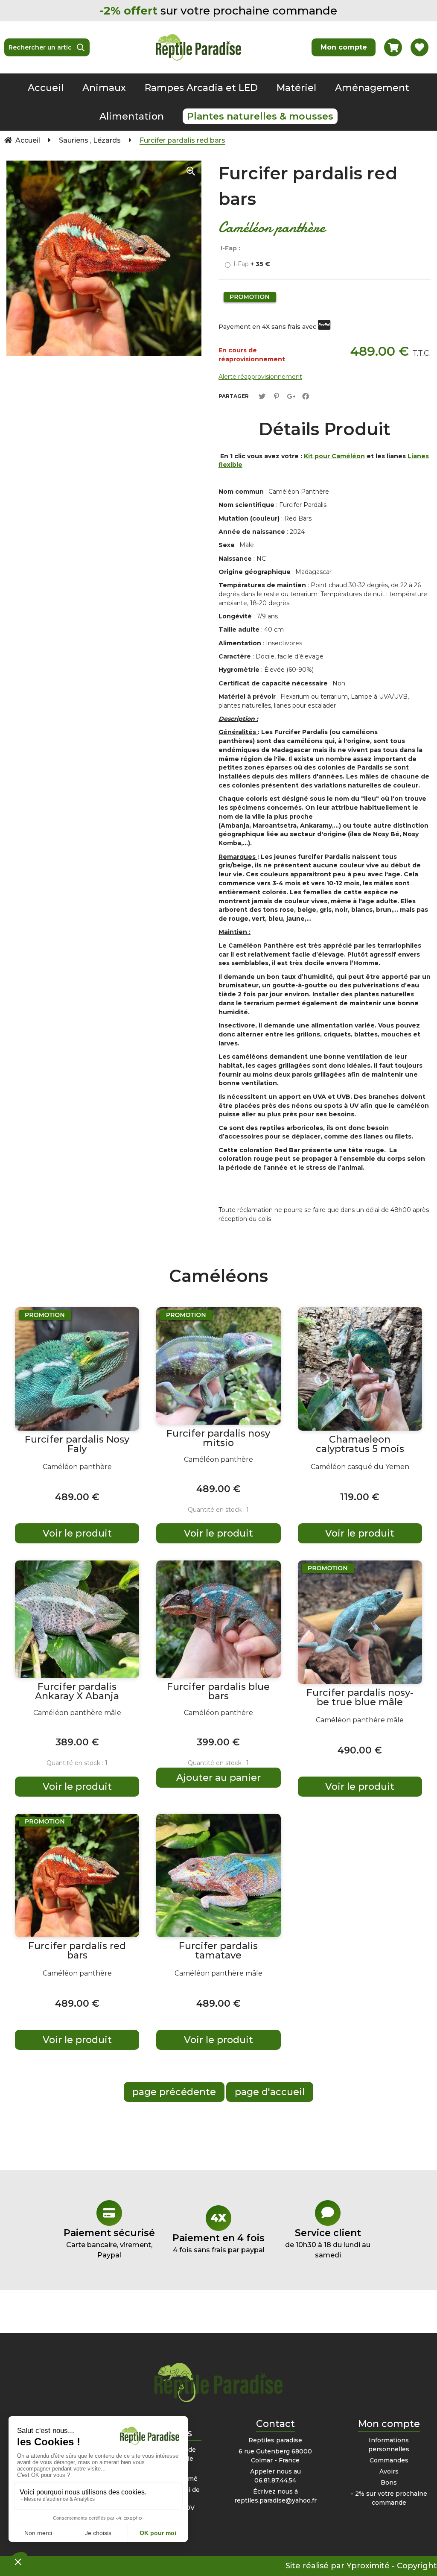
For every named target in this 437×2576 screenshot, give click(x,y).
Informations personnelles (389, 2445)
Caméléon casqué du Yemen (360, 1467)
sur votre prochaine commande (218, 11)
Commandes (389, 2460)
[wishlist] (420, 47)
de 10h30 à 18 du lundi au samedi (328, 2243)
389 (77, 1742)
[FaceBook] (306, 397)
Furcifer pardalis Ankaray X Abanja (77, 1692)
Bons (389, 2482)
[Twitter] (262, 397)
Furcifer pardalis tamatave (218, 1951)
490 (360, 1750)
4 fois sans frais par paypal (218, 2243)
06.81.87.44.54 (275, 2480)
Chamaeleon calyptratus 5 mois (360, 1444)
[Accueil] (198, 47)
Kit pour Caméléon (334, 456)
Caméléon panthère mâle (77, 1713)
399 (218, 1742)
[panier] (393, 47)
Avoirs (389, 2471)
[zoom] (191, 171)
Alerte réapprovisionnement (260, 377)
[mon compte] (344, 47)
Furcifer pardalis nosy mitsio (218, 1438)
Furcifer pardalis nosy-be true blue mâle (360, 1698)
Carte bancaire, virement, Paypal (109, 2243)
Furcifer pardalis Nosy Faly (77, 1444)
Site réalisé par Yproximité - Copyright (361, 2566)
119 (360, 1497)
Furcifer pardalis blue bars (218, 1692)
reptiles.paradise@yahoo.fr (275, 2500)
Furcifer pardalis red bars (308, 186)
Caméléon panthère (77, 1467)
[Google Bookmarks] (291, 397)
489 (77, 1497)
